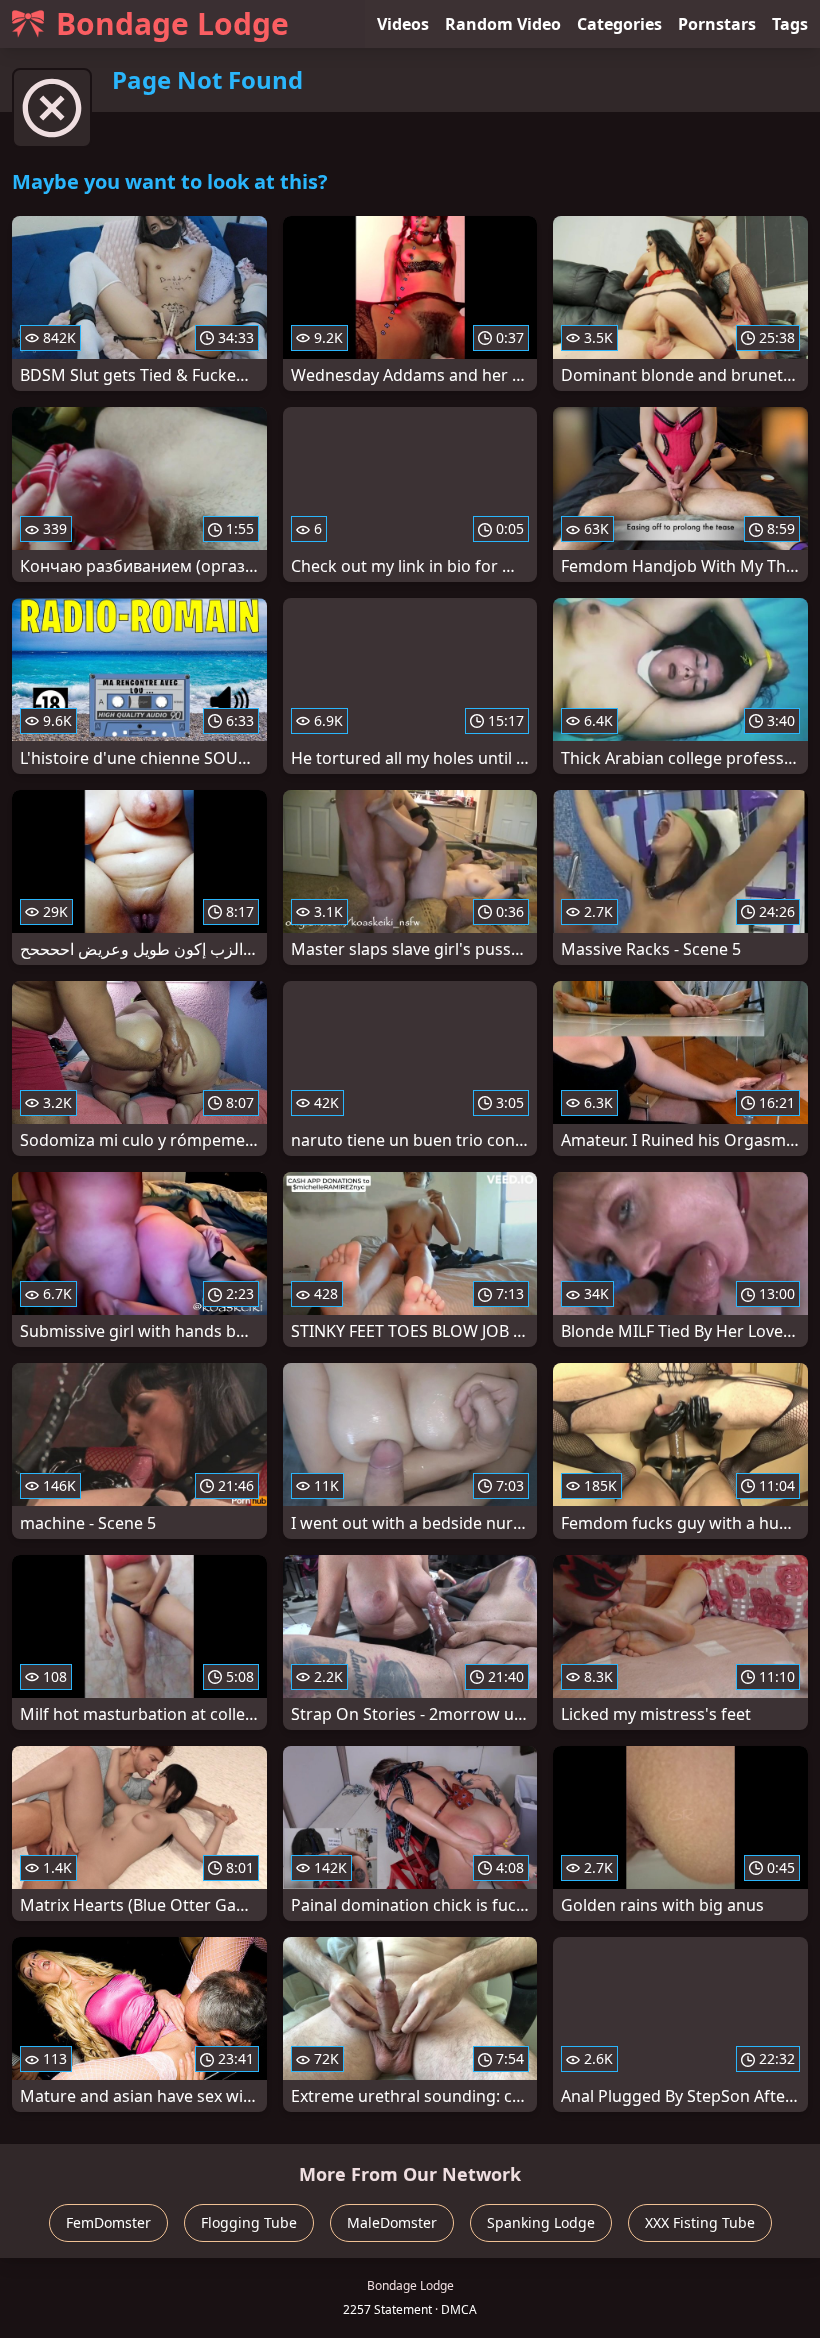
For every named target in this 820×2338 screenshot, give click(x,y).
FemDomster (108, 2222)
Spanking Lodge (541, 2222)
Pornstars (717, 24)
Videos (403, 24)
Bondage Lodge (172, 23)
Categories (619, 24)
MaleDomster (392, 2222)
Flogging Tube (249, 2222)
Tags (790, 24)
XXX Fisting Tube (700, 2222)
